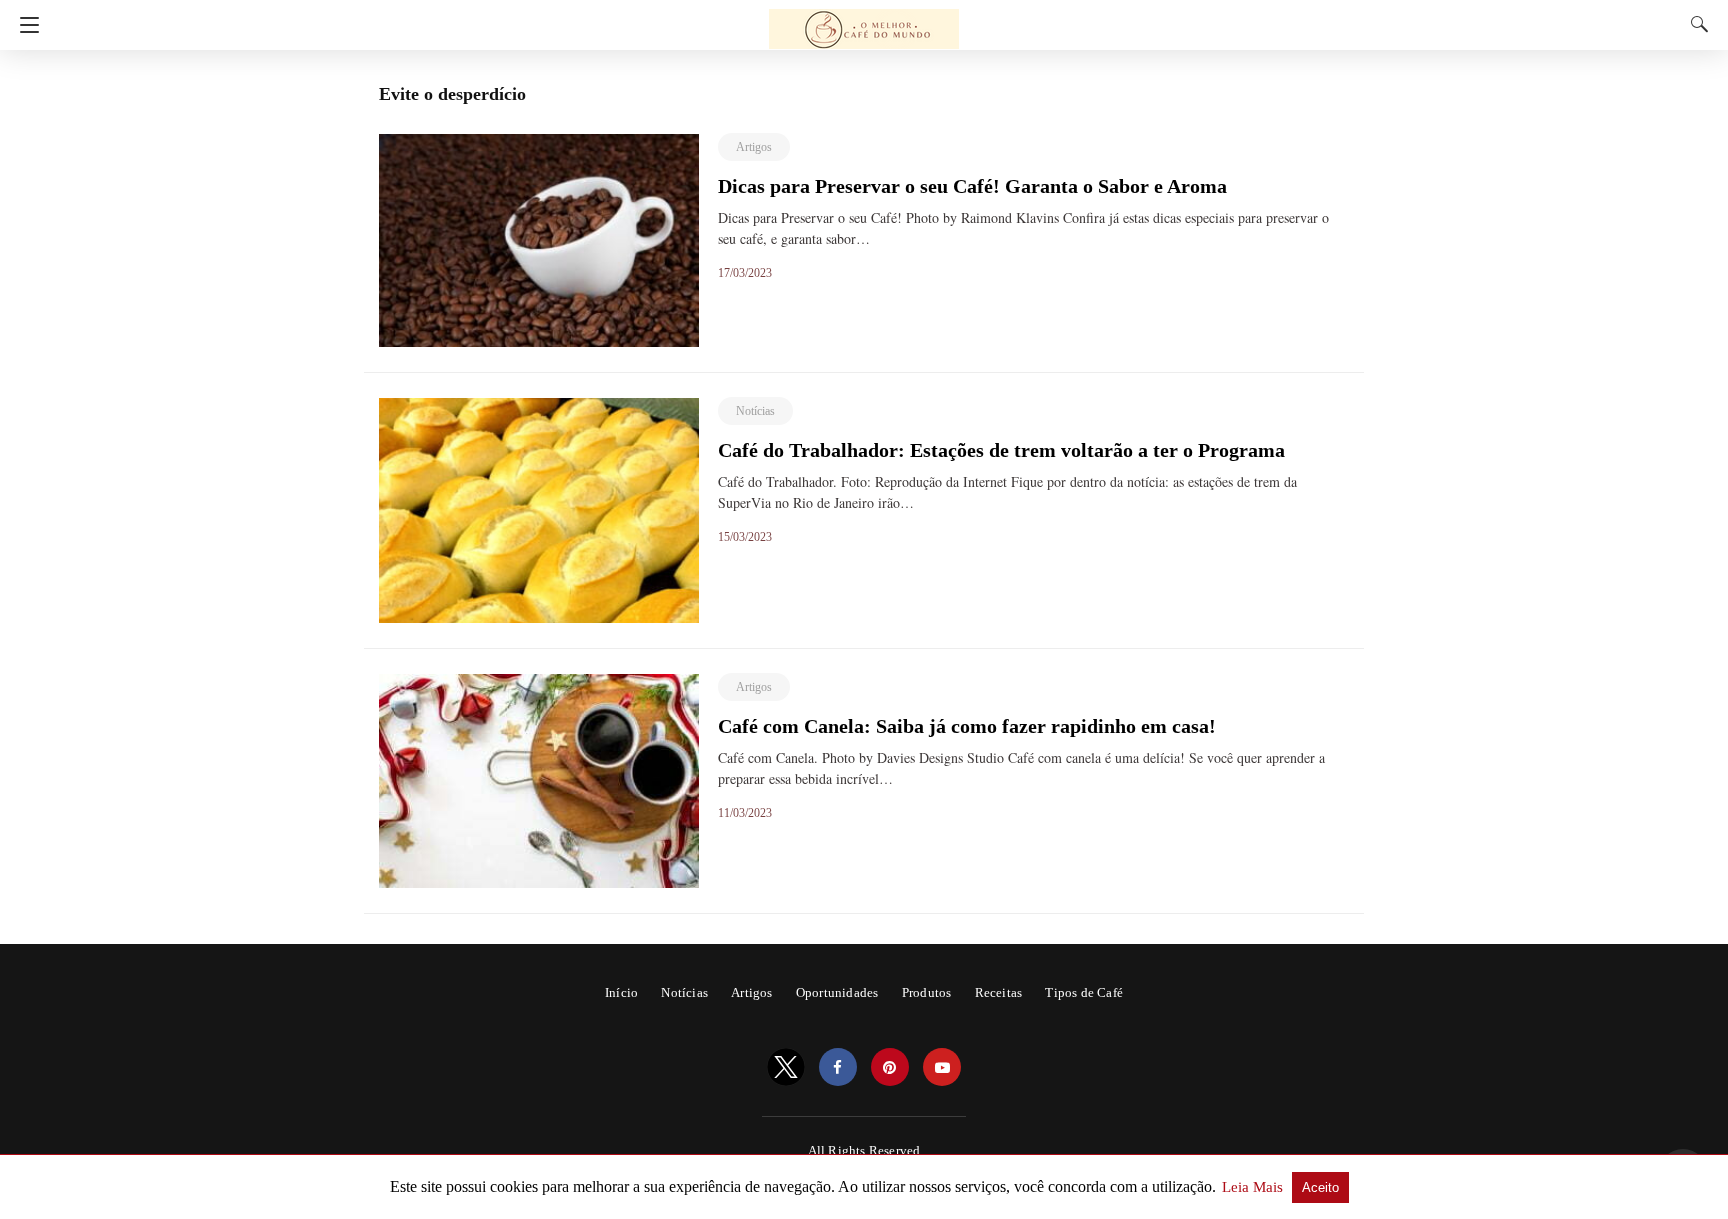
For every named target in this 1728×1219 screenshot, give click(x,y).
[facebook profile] (838, 1067)
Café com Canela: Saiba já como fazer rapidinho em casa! (967, 726)
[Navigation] (24, 25)
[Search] (1695, 24)
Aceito (1320, 1187)
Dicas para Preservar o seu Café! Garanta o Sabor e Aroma (972, 186)
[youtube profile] (942, 1067)
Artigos (754, 147)
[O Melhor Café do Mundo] (864, 20)
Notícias (755, 411)
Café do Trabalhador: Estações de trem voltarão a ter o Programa (1001, 450)
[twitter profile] (786, 1067)
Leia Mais (1254, 1187)
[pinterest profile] (890, 1067)
